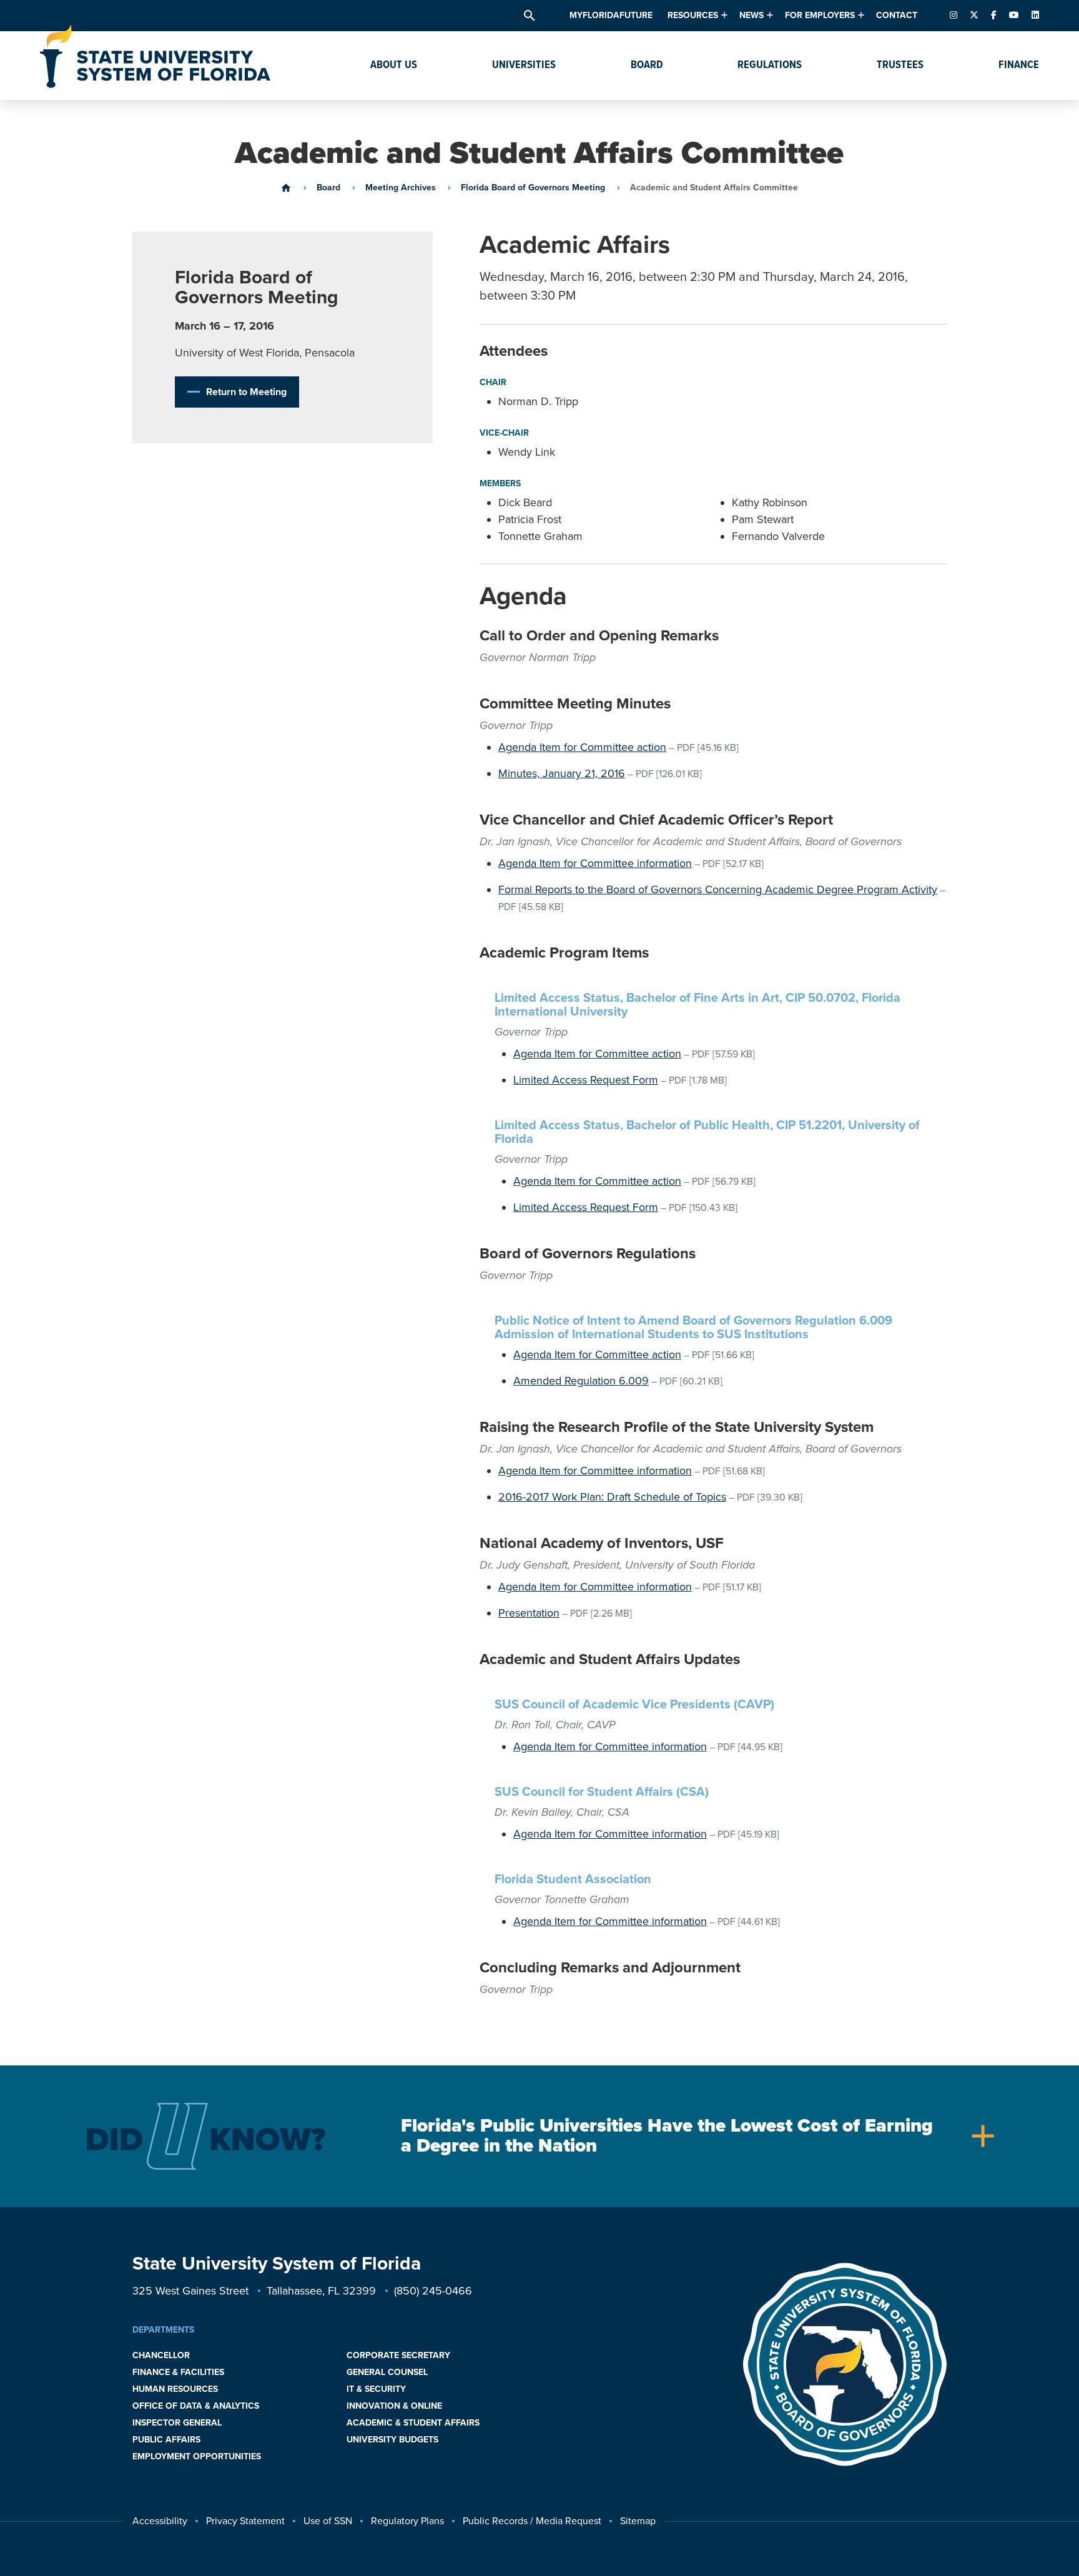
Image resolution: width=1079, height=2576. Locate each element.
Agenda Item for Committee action (582, 747)
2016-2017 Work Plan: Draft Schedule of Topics (612, 1497)
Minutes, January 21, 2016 (562, 773)
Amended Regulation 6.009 (581, 1381)
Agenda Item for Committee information (595, 863)
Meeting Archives (401, 188)
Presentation (529, 1613)
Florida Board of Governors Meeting (533, 188)
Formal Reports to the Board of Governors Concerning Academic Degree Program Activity (718, 889)
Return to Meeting (246, 392)
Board (328, 188)
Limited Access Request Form (586, 1080)
